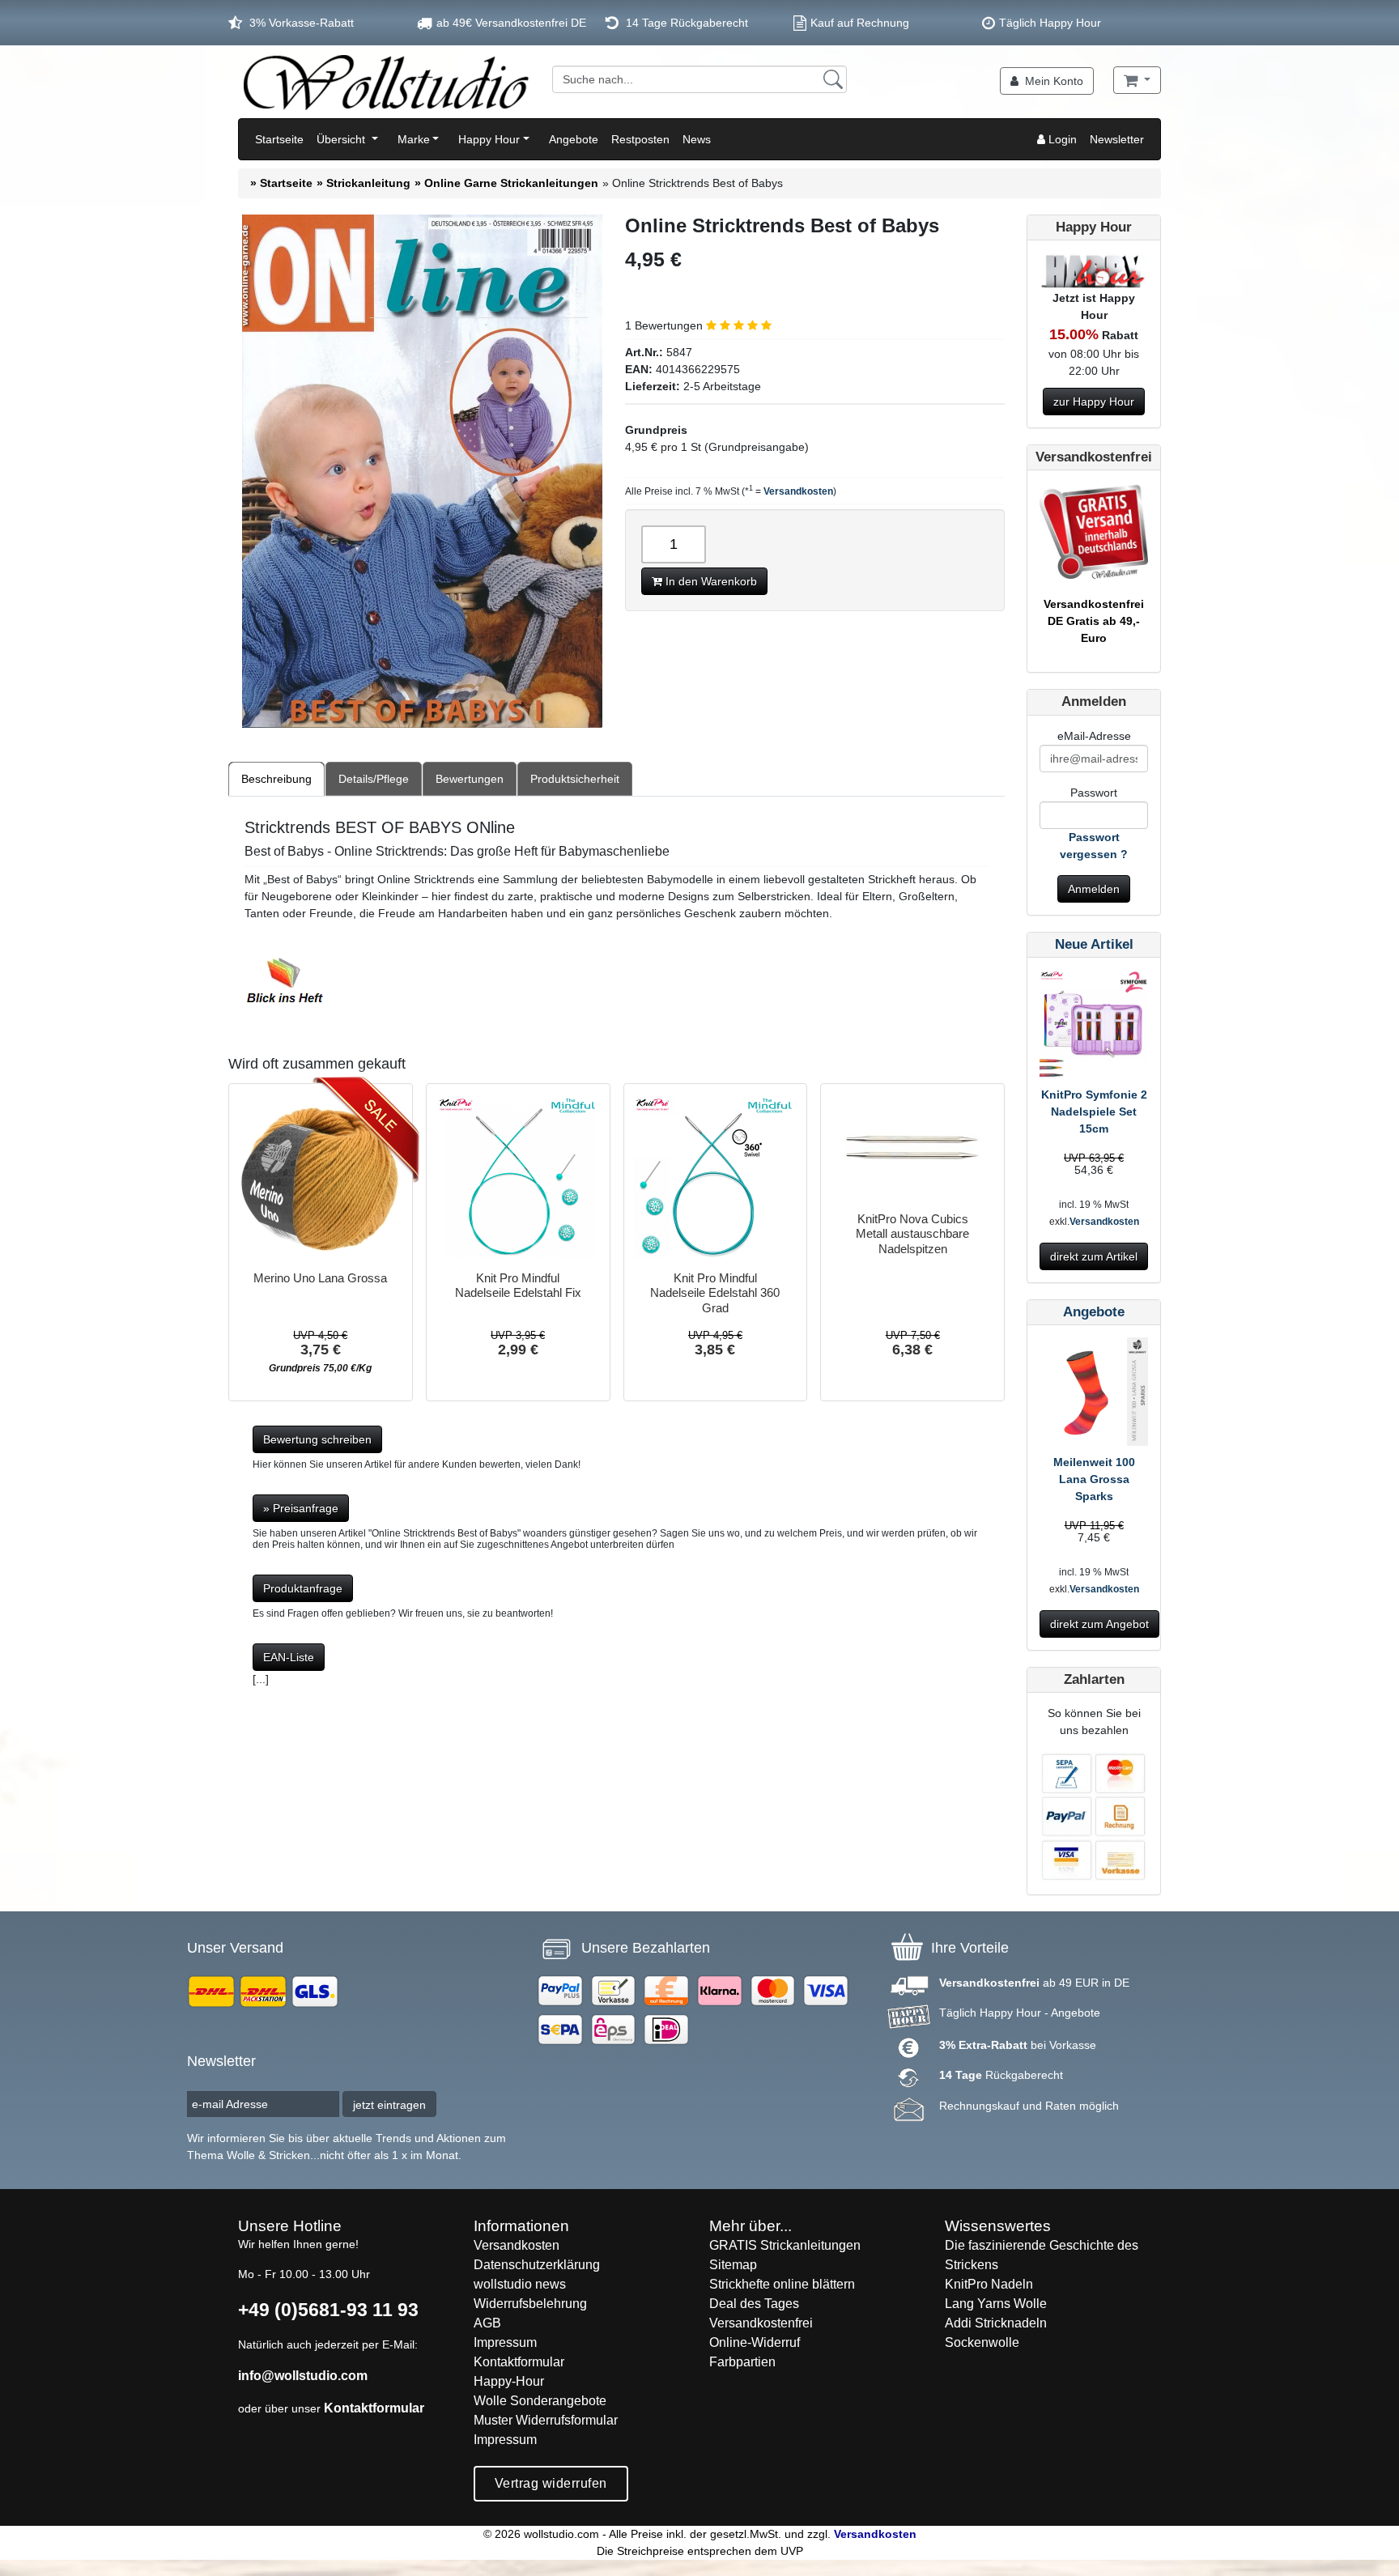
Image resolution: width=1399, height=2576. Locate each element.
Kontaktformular (374, 2408)
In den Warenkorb (710, 581)
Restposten (640, 139)
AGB (487, 2323)
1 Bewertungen (665, 325)
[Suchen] (833, 79)
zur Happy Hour (1094, 402)
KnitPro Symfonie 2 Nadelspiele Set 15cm (1094, 1112)
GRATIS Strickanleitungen (785, 2245)
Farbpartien (742, 2362)
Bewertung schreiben (317, 1439)
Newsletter (1117, 139)
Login (1061, 139)
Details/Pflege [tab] (374, 779)
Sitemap (733, 2265)
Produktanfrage (303, 1588)
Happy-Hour (509, 2381)
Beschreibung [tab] (276, 779)
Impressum (505, 2342)
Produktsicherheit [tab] (575, 779)
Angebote (574, 139)
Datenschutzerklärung (537, 2265)
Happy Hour (489, 139)
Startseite (279, 139)
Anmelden (1094, 889)
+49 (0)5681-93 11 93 (328, 2310)
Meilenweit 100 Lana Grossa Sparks (1094, 1479)
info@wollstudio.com (303, 2376)
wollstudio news (520, 2284)
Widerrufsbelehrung (530, 2304)
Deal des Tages (754, 2304)
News (697, 139)
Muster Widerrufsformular (546, 2420)
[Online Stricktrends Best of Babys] (422, 471)
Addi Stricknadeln (996, 2323)
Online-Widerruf (755, 2342)
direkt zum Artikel (1094, 1256)
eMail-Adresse (1094, 736)
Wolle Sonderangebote (540, 2401)
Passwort (1094, 793)
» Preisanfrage (301, 1508)
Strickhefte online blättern (782, 2284)
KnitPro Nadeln (989, 2284)
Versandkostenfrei (761, 2323)
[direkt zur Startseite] (385, 82)
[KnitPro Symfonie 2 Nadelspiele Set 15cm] (1094, 1027)
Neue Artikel (1094, 944)
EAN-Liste (289, 1657)
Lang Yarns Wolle (996, 2304)
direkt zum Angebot (1099, 1624)
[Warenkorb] (1137, 80)
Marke (414, 139)
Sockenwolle (982, 2342)
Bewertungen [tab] (470, 779)
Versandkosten (798, 491)
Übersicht (342, 139)
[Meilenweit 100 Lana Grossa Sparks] (1094, 1395)
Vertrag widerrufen (551, 2483)
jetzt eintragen (389, 2105)
